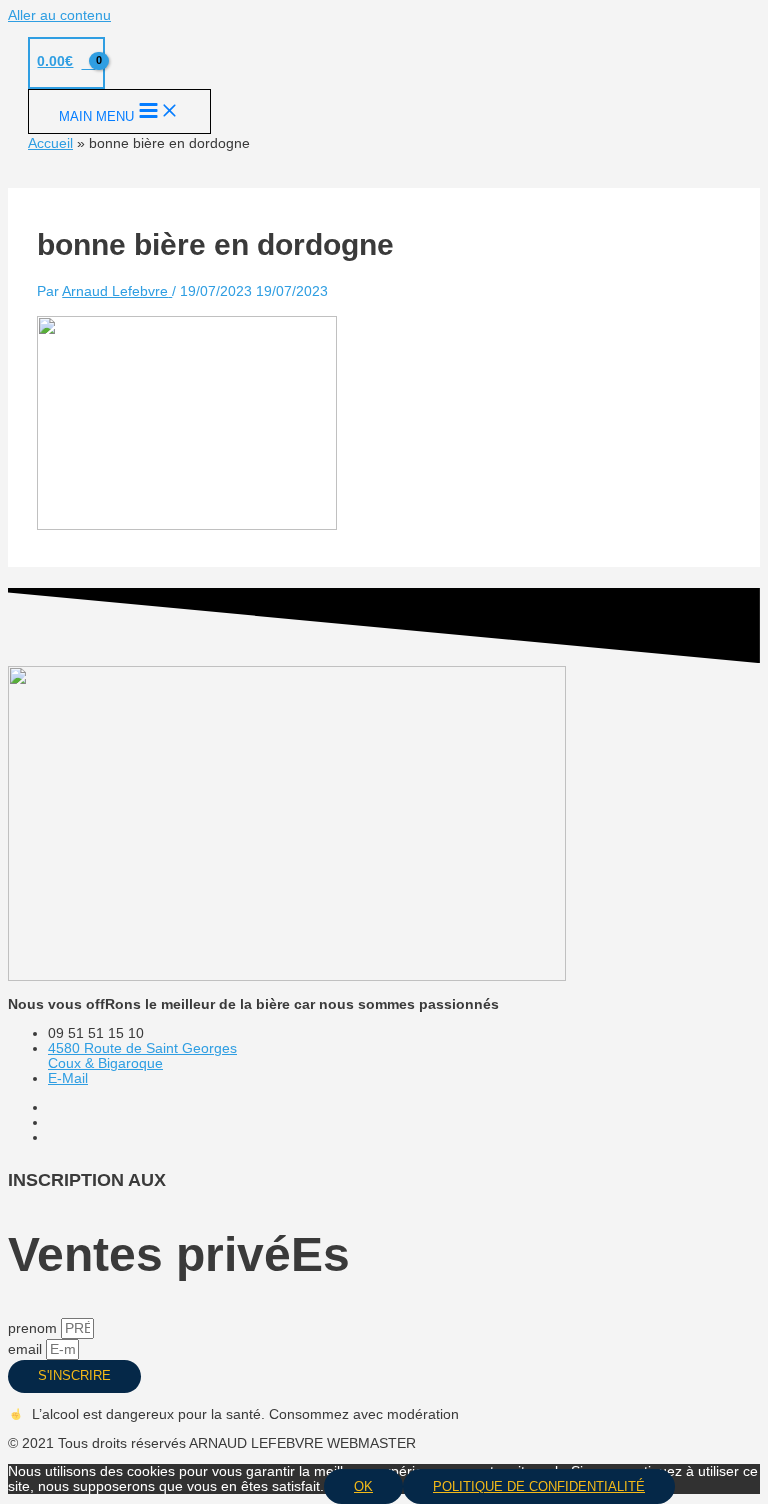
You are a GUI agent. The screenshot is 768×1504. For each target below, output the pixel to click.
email (27, 1349)
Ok (363, 1486)
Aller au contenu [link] (59, 15)
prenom (34, 1328)
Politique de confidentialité (539, 1486)
